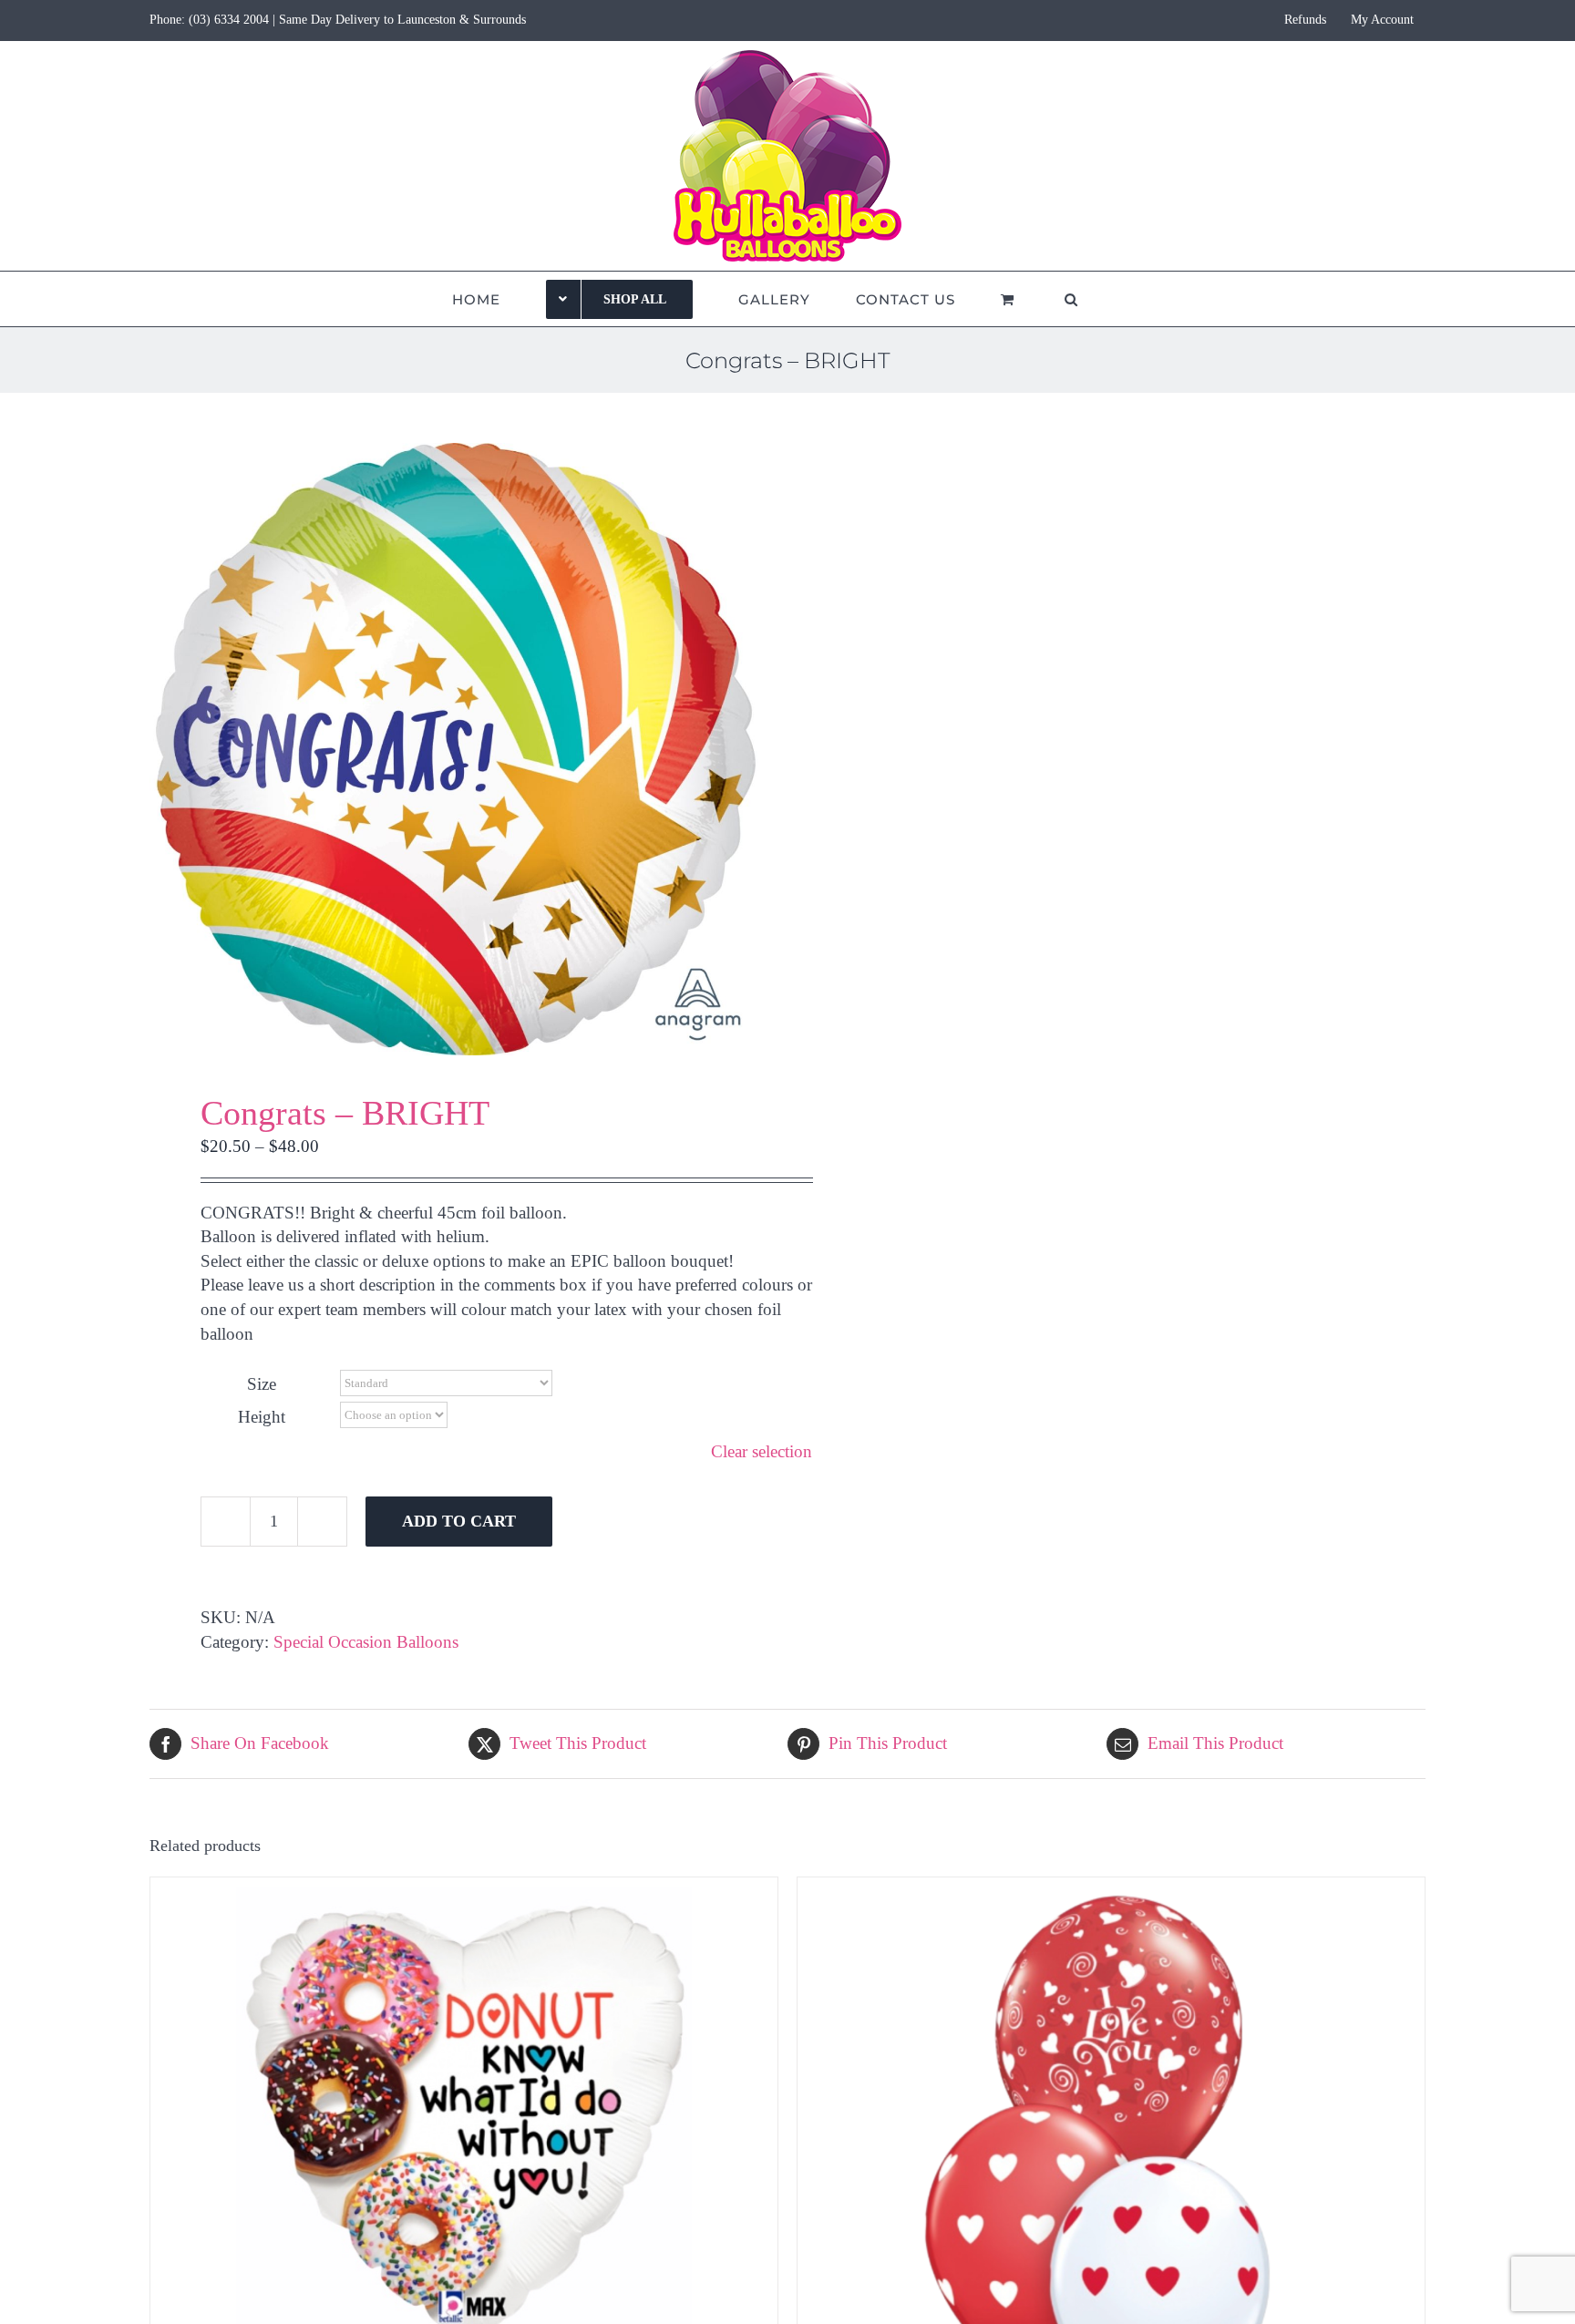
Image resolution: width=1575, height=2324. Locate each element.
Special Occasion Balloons (366, 1642)
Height (262, 1417)
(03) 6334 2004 (229, 20)
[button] (1071, 299)
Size (262, 1384)
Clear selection (762, 1451)
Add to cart (459, 1521)
